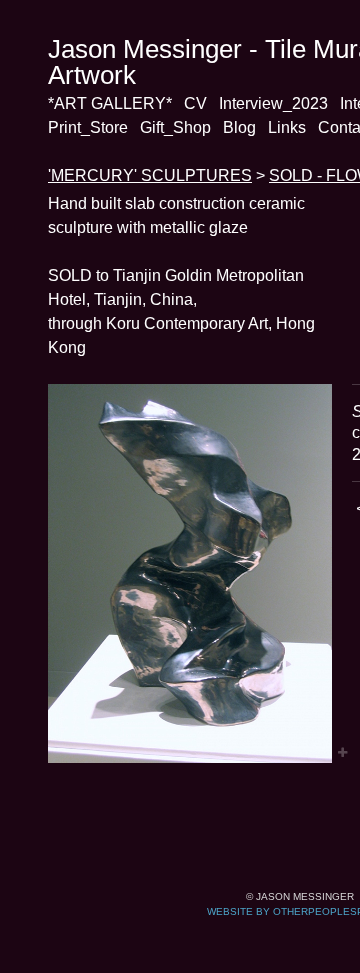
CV (195, 103)
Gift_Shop (175, 127)
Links (287, 127)
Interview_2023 (273, 103)
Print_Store (88, 127)
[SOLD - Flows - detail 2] (190, 573)
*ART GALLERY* (110, 103)
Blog (239, 127)
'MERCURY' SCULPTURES (150, 175)
